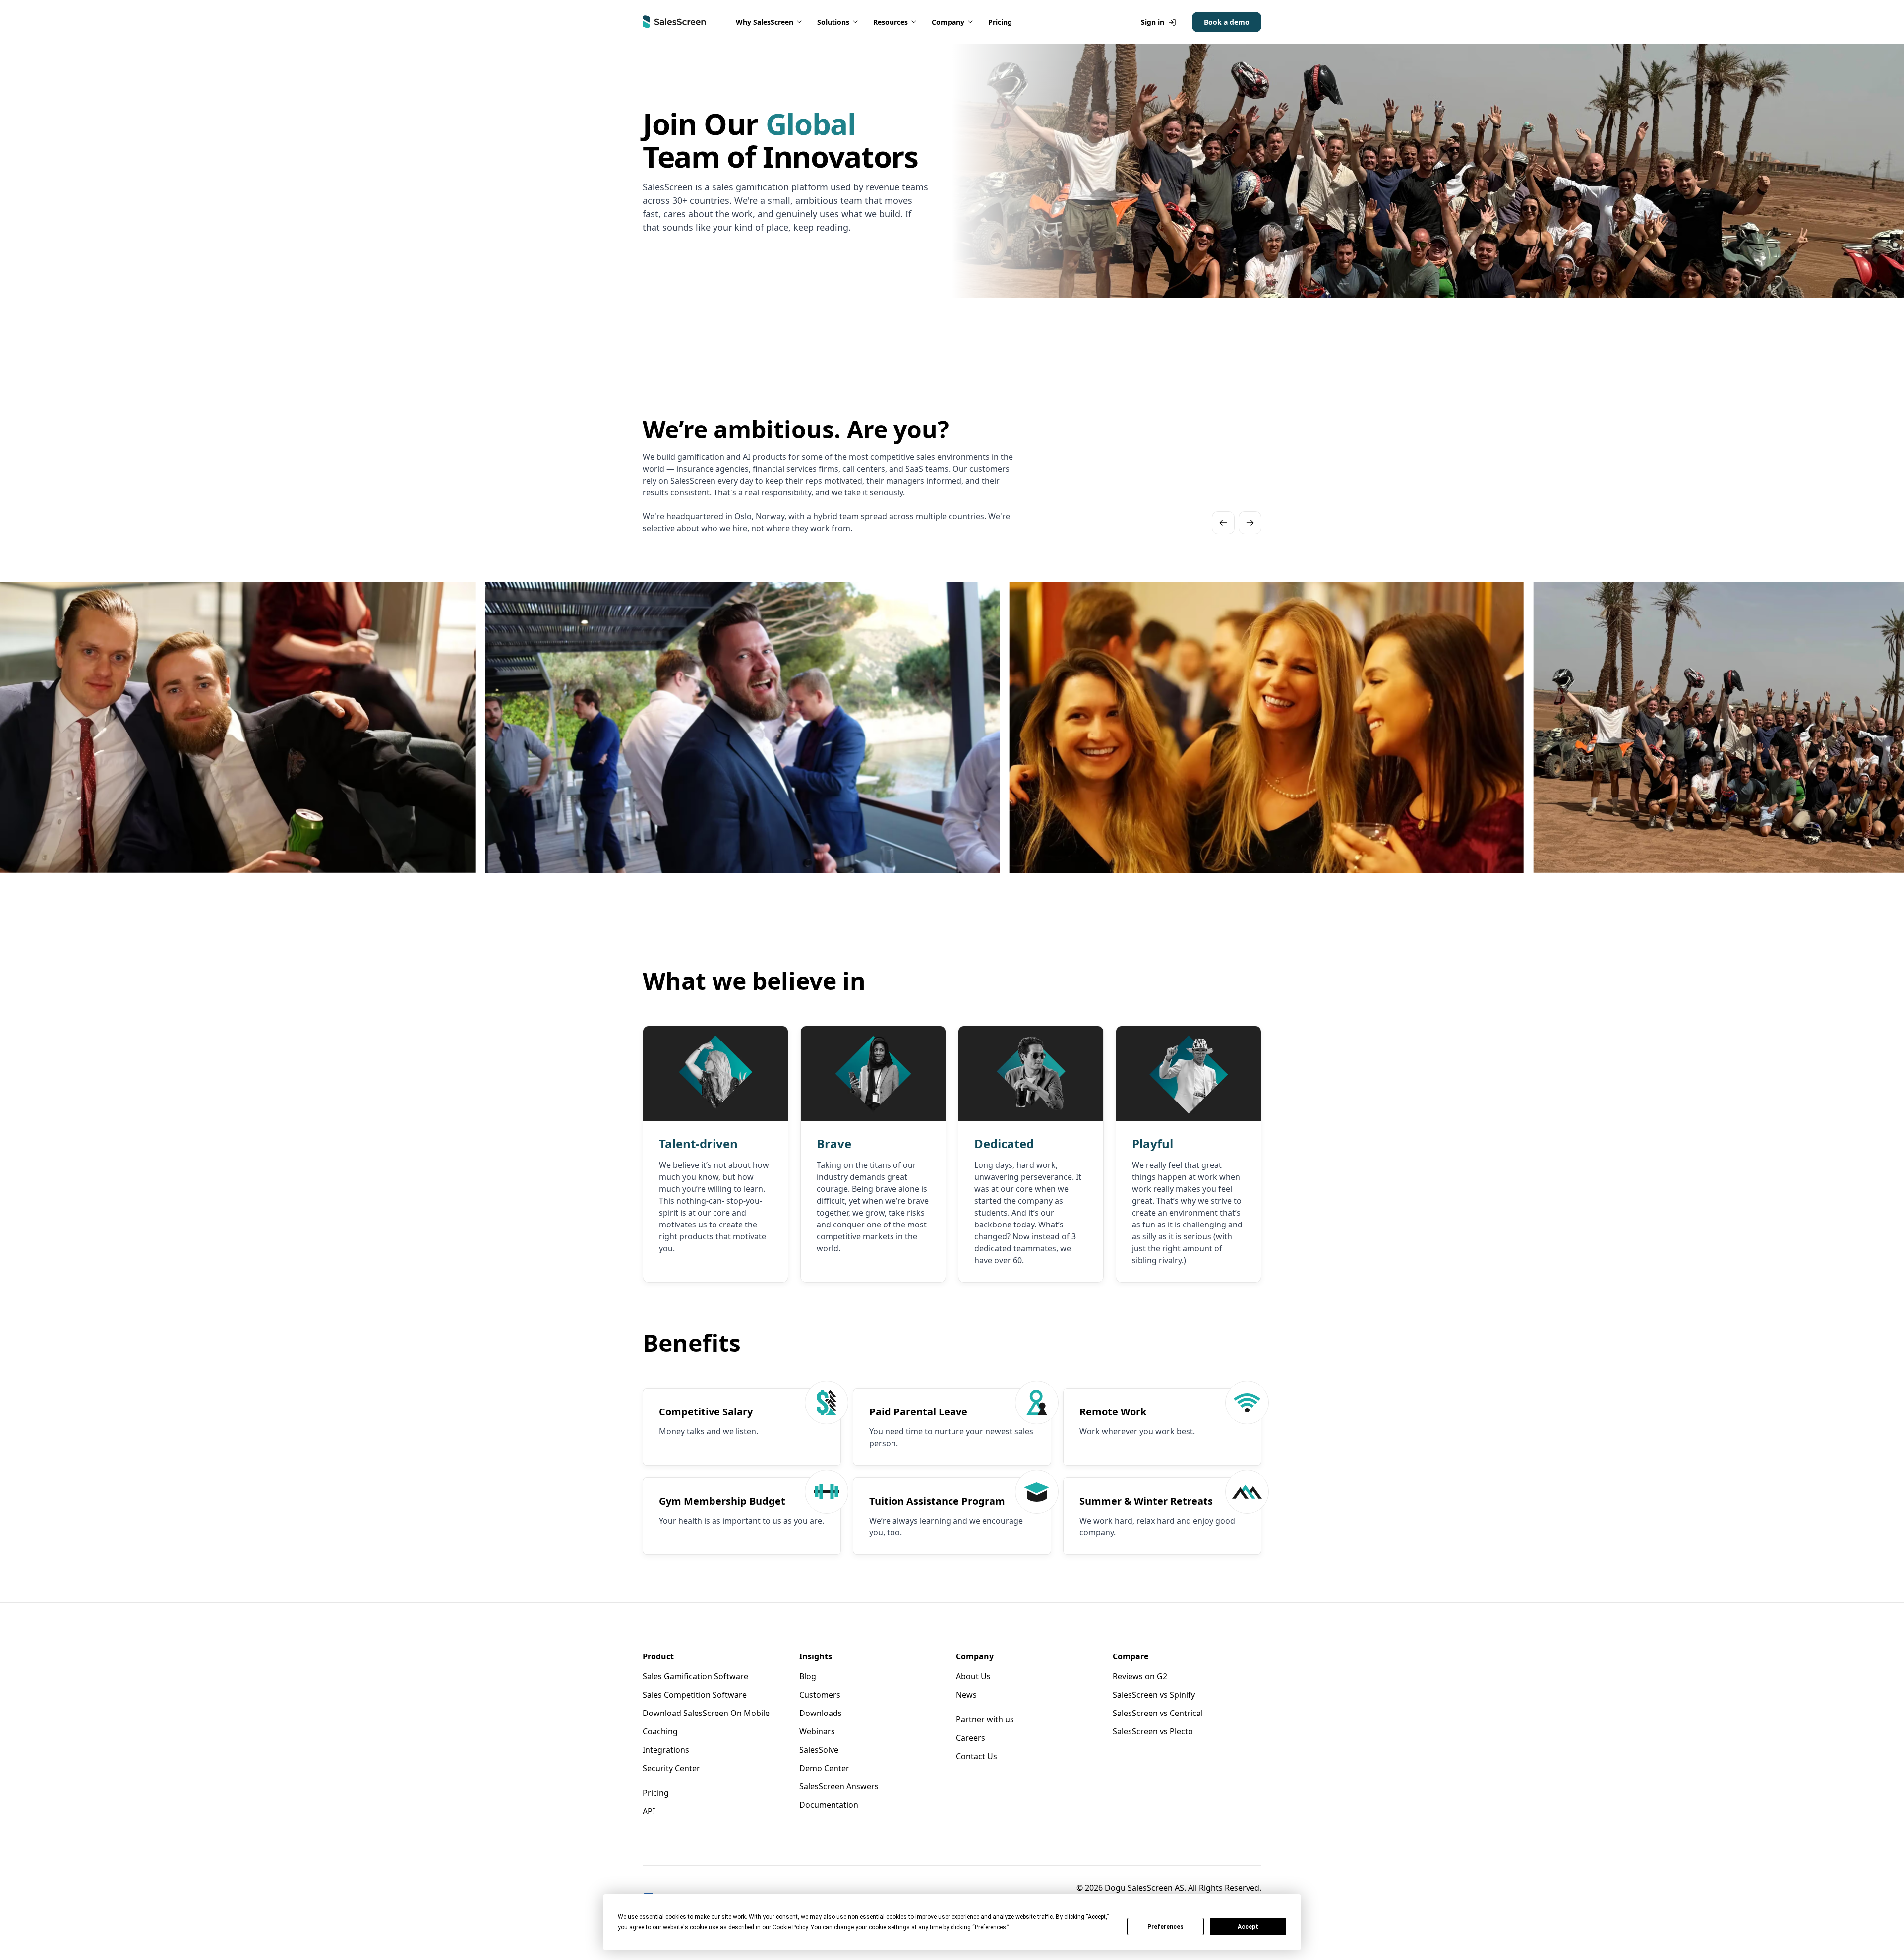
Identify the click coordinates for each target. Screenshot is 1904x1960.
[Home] (674, 22)
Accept (1248, 1927)
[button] (770, 22)
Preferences (1165, 1927)
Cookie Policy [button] (790, 1927)
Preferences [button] (990, 1927)
